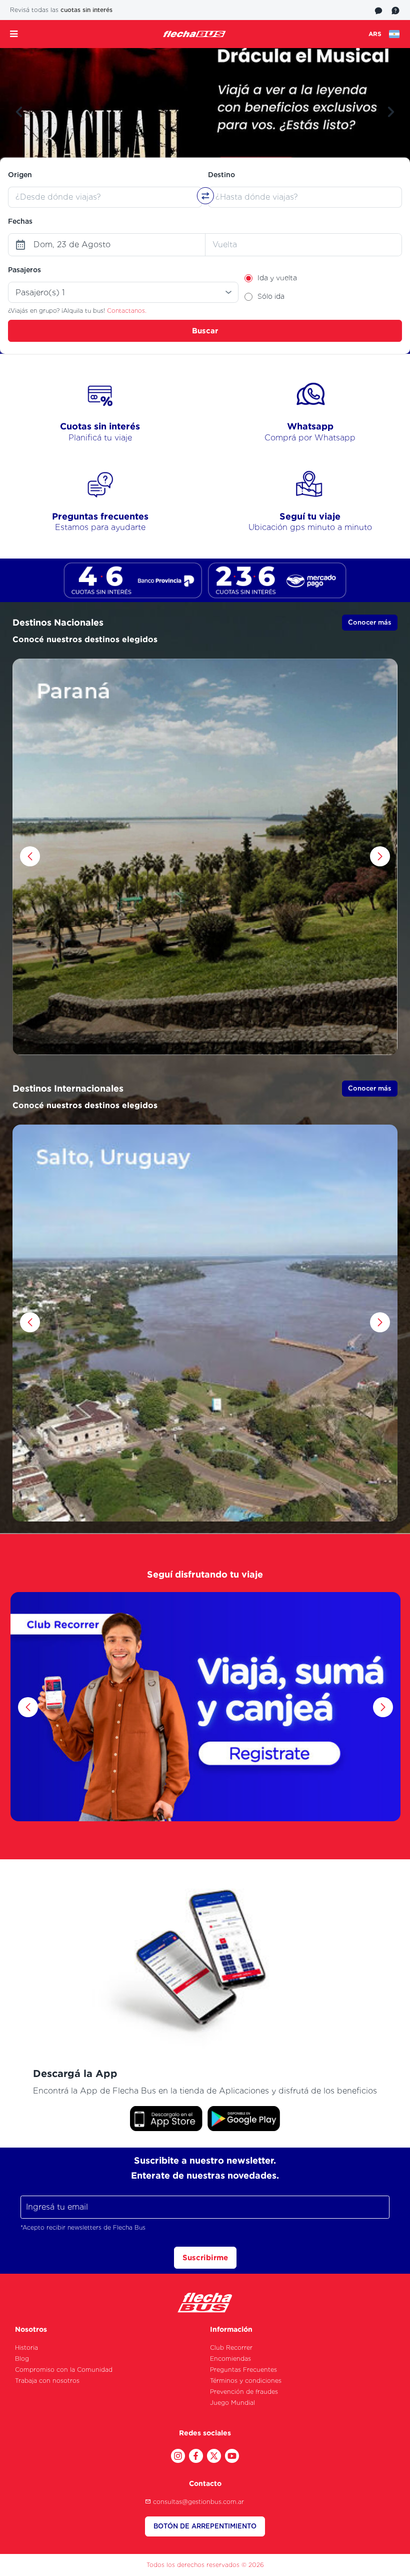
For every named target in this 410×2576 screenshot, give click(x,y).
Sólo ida (271, 296)
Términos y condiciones (246, 2381)
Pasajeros (24, 270)
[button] (19, 112)
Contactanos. (127, 311)
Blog (22, 2359)
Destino (221, 175)
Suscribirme (205, 2257)
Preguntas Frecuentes (243, 2370)
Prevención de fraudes (244, 2392)
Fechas (20, 221)
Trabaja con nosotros (47, 2381)
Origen (20, 175)
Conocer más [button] (370, 622)
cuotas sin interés (86, 10)
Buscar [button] (205, 331)
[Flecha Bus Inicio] (194, 34)
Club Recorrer (231, 2348)
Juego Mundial (232, 2403)
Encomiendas (230, 2359)
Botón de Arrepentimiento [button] (205, 2526)
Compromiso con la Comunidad (64, 2370)
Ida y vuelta (277, 278)
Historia (26, 2348)
